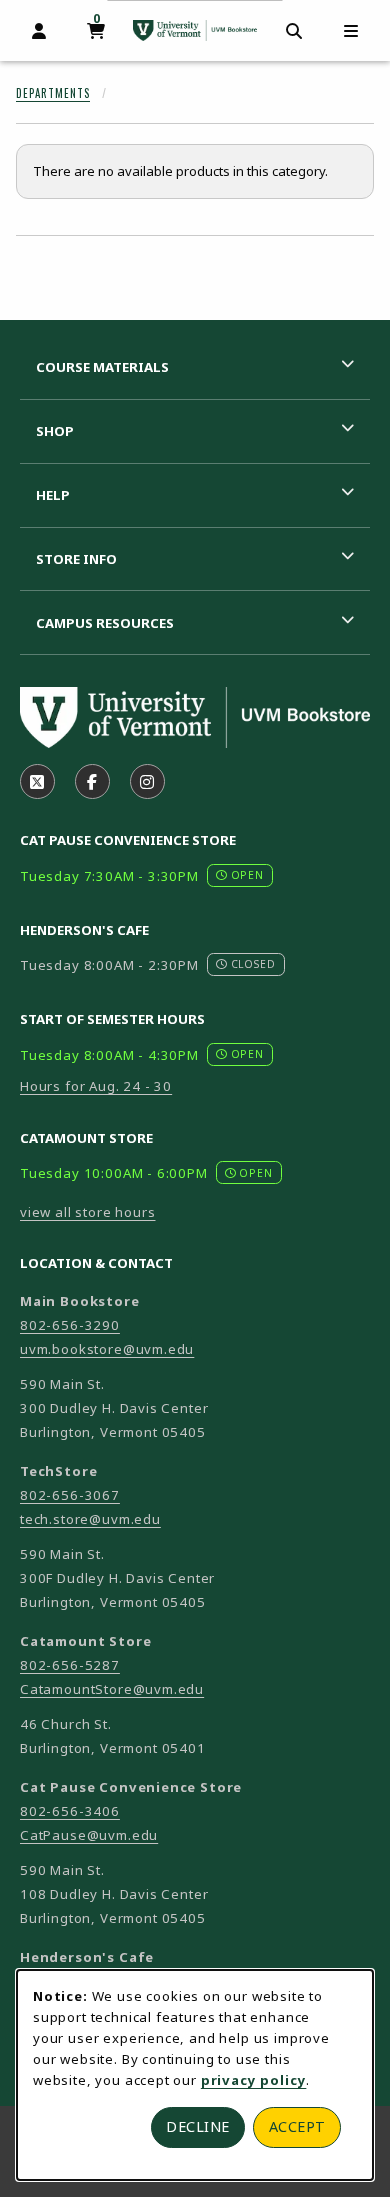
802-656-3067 (70, 1495)
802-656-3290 (70, 1325)
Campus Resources (105, 623)
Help (53, 495)
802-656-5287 (70, 1665)
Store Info (76, 559)
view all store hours (88, 1212)
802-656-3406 (70, 1811)
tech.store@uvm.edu (90, 1519)
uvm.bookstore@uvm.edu (107, 1349)
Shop (55, 431)
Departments (53, 93)
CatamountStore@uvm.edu (112, 1689)
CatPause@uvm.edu (89, 1835)
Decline (198, 2126)
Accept (297, 2126)
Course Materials (102, 367)
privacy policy (254, 2080)
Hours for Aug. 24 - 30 (96, 1086)
